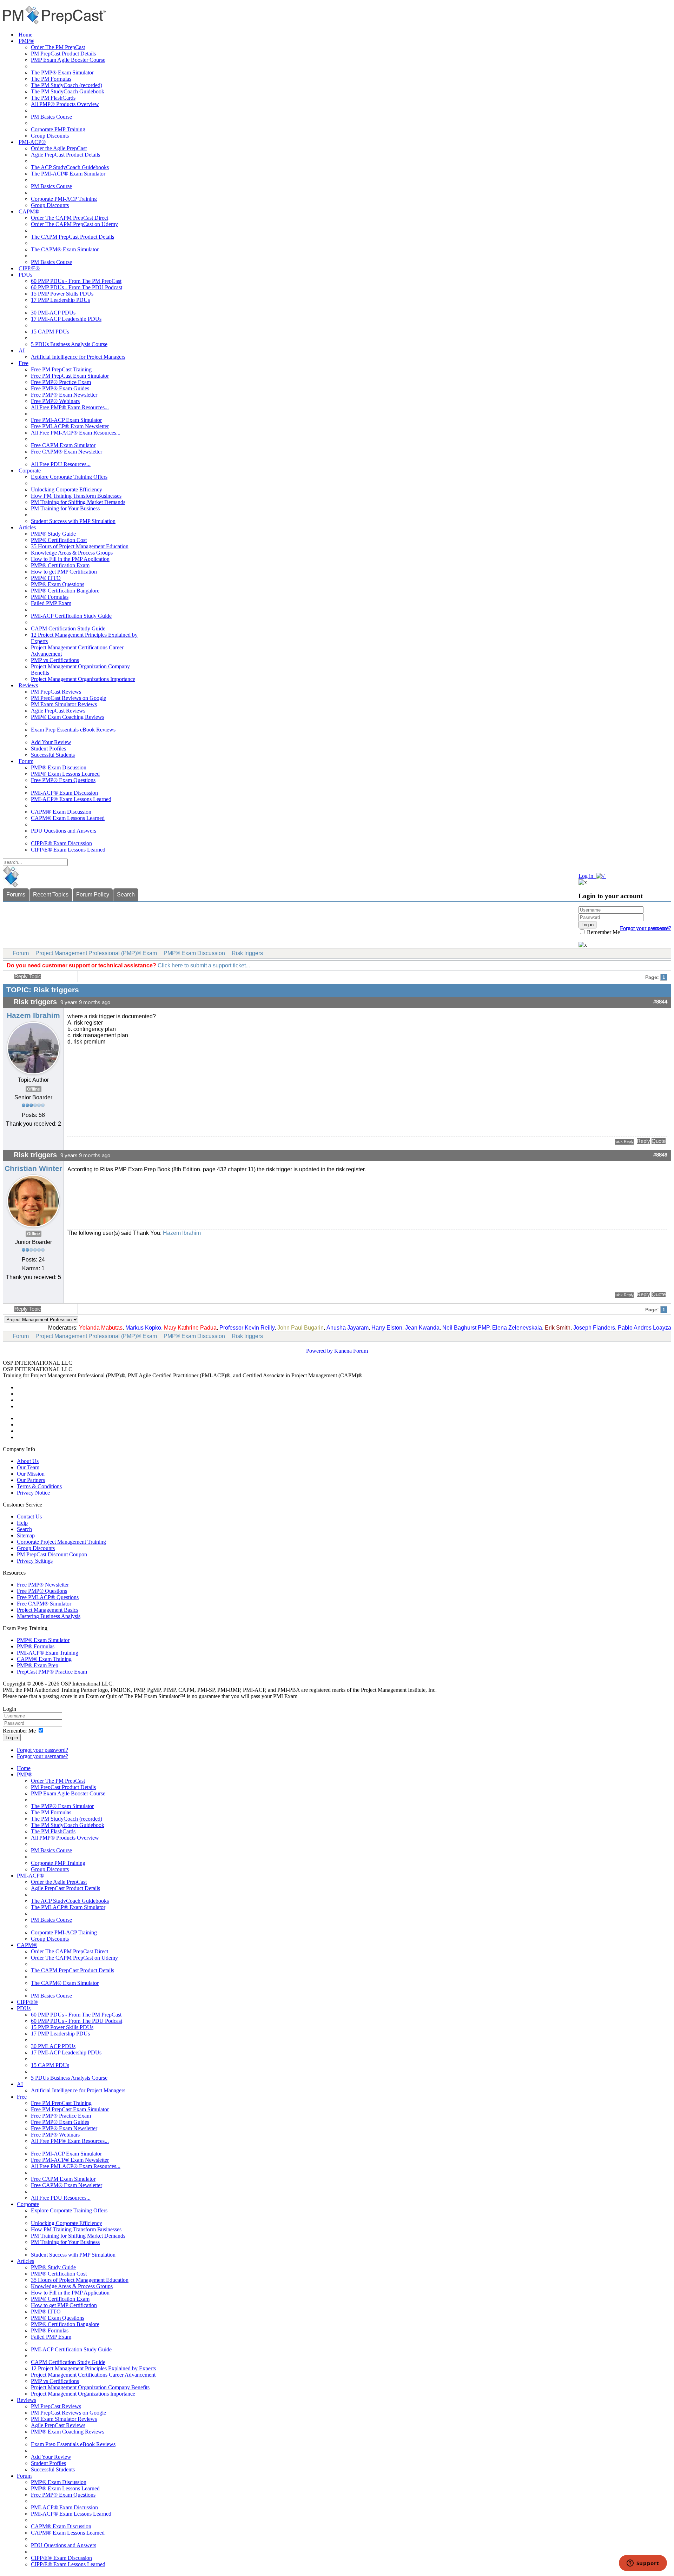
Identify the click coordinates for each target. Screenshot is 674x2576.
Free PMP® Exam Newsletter (64, 395)
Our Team (28, 1467)
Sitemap (26, 1535)
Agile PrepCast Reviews (58, 711)
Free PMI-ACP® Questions (48, 1597)
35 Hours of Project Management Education (80, 546)
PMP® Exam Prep (38, 1665)
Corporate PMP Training (58, 129)
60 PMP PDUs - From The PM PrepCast (76, 281)
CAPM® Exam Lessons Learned (68, 818)
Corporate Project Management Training (61, 1542)
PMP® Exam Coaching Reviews (68, 717)
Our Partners (31, 1480)
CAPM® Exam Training (44, 1659)
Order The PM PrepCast (58, 47)
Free (24, 363)
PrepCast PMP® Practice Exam (52, 1672)
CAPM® (29, 211)
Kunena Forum (351, 1351)
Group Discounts (50, 136)
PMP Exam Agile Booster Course (68, 60)
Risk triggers (247, 953)
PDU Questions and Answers (64, 831)
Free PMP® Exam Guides (60, 388)
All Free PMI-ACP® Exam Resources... (76, 433)
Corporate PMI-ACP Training (64, 199)
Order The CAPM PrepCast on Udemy (74, 224)
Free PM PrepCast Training (61, 369)
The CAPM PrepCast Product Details (72, 237)
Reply (643, 1141)
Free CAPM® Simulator (44, 1604)
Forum (26, 761)
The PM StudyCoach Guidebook (68, 91)
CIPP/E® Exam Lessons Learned (68, 850)
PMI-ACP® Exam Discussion (64, 793)
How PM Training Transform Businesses (76, 496)
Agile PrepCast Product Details (65, 155)
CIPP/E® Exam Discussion (61, 843)
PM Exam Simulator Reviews (64, 704)
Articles (27, 527)
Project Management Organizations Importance (83, 679)
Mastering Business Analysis (49, 1616)
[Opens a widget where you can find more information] (643, 2564)
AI (22, 350)
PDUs (25, 275)
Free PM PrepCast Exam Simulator (70, 376)
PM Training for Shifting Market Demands (78, 502)
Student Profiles (48, 749)
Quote (659, 1141)
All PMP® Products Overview (65, 104)
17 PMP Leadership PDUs (60, 300)
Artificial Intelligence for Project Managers (78, 357)
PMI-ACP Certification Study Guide (71, 616)
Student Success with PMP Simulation (73, 521)
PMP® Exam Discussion (59, 767)
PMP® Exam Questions (58, 584)
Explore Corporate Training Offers (69, 477)
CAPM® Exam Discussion (61, 812)
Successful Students (53, 755)
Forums (16, 895)
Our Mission (31, 1474)
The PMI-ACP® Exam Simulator (68, 174)
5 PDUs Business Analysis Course (69, 344)
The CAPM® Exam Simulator (65, 249)
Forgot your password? (42, 1750)
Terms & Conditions (39, 1486)
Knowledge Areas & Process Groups (72, 553)
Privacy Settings (35, 1561)
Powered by (319, 1351)
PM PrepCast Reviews (56, 692)
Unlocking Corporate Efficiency (67, 489)
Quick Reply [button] (624, 1141)
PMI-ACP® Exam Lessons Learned (71, 799)
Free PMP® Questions (42, 1591)
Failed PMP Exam (51, 603)
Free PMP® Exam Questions (63, 780)
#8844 (660, 1002)
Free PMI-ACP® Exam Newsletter (70, 426)
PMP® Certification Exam (60, 565)
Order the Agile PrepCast (59, 148)
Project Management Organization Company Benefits (90, 2387)
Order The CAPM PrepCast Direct (70, 218)
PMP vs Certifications (55, 660)
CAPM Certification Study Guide (68, 628)
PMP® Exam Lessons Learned (65, 774)
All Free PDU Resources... (61, 464)
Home (25, 35)
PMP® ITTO (46, 578)
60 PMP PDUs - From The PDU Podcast (77, 287)
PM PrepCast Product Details (63, 54)
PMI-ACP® (32, 142)
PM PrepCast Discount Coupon (52, 1554)
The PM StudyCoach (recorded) (67, 85)
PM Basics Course (51, 117)
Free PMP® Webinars (55, 401)
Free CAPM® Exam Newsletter (67, 452)
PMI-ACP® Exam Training (48, 1653)
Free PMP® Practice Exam (61, 382)
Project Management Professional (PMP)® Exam (96, 953)
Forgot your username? (646, 928)
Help (22, 1523)
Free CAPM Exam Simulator (63, 445)
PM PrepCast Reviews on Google (68, 698)
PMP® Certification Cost (59, 540)
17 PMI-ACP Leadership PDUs (66, 319)
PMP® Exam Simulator (43, 1640)
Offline (34, 1089)
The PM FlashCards (53, 98)
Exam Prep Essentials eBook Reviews (73, 730)
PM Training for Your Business (65, 508)
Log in (12, 1738)
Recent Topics (51, 895)
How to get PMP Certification (64, 572)
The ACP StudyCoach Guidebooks (70, 167)
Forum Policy (93, 895)
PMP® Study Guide (53, 534)
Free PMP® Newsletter (43, 1585)
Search (126, 895)
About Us (28, 1461)
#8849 (660, 1155)
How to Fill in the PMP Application (70, 559)
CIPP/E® (29, 268)
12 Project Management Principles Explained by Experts (93, 2368)
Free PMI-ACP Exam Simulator (66, 420)
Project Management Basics (48, 1610)
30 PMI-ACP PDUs (53, 313)
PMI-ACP (213, 1375)
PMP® (26, 41)
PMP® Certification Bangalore (65, 591)
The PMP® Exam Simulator (62, 72)
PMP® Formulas (50, 597)
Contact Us (29, 1517)
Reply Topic (28, 976)
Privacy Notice (33, 1493)
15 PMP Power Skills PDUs (62, 294)
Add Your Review (51, 742)
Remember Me (603, 932)
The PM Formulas (51, 79)
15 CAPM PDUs (50, 332)
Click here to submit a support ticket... (204, 965)
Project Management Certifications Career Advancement (93, 2375)
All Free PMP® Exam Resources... (70, 407)
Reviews (28, 685)
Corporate (30, 471)
